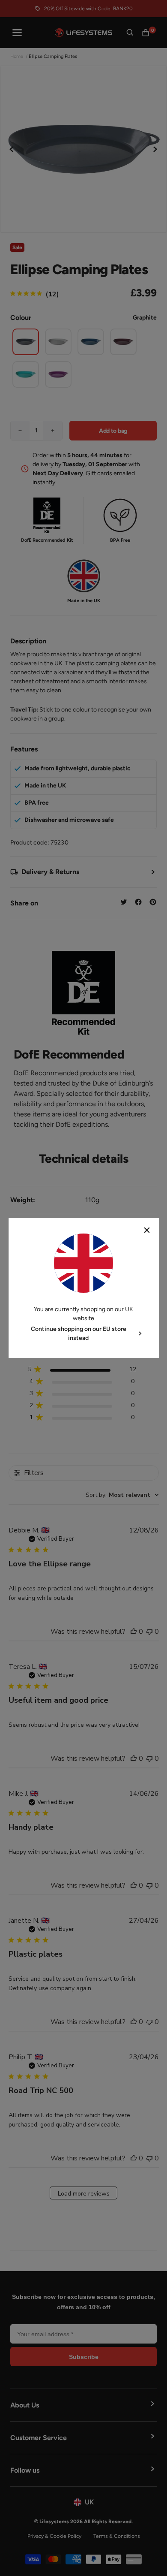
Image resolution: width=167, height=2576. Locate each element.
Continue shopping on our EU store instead (79, 1333)
